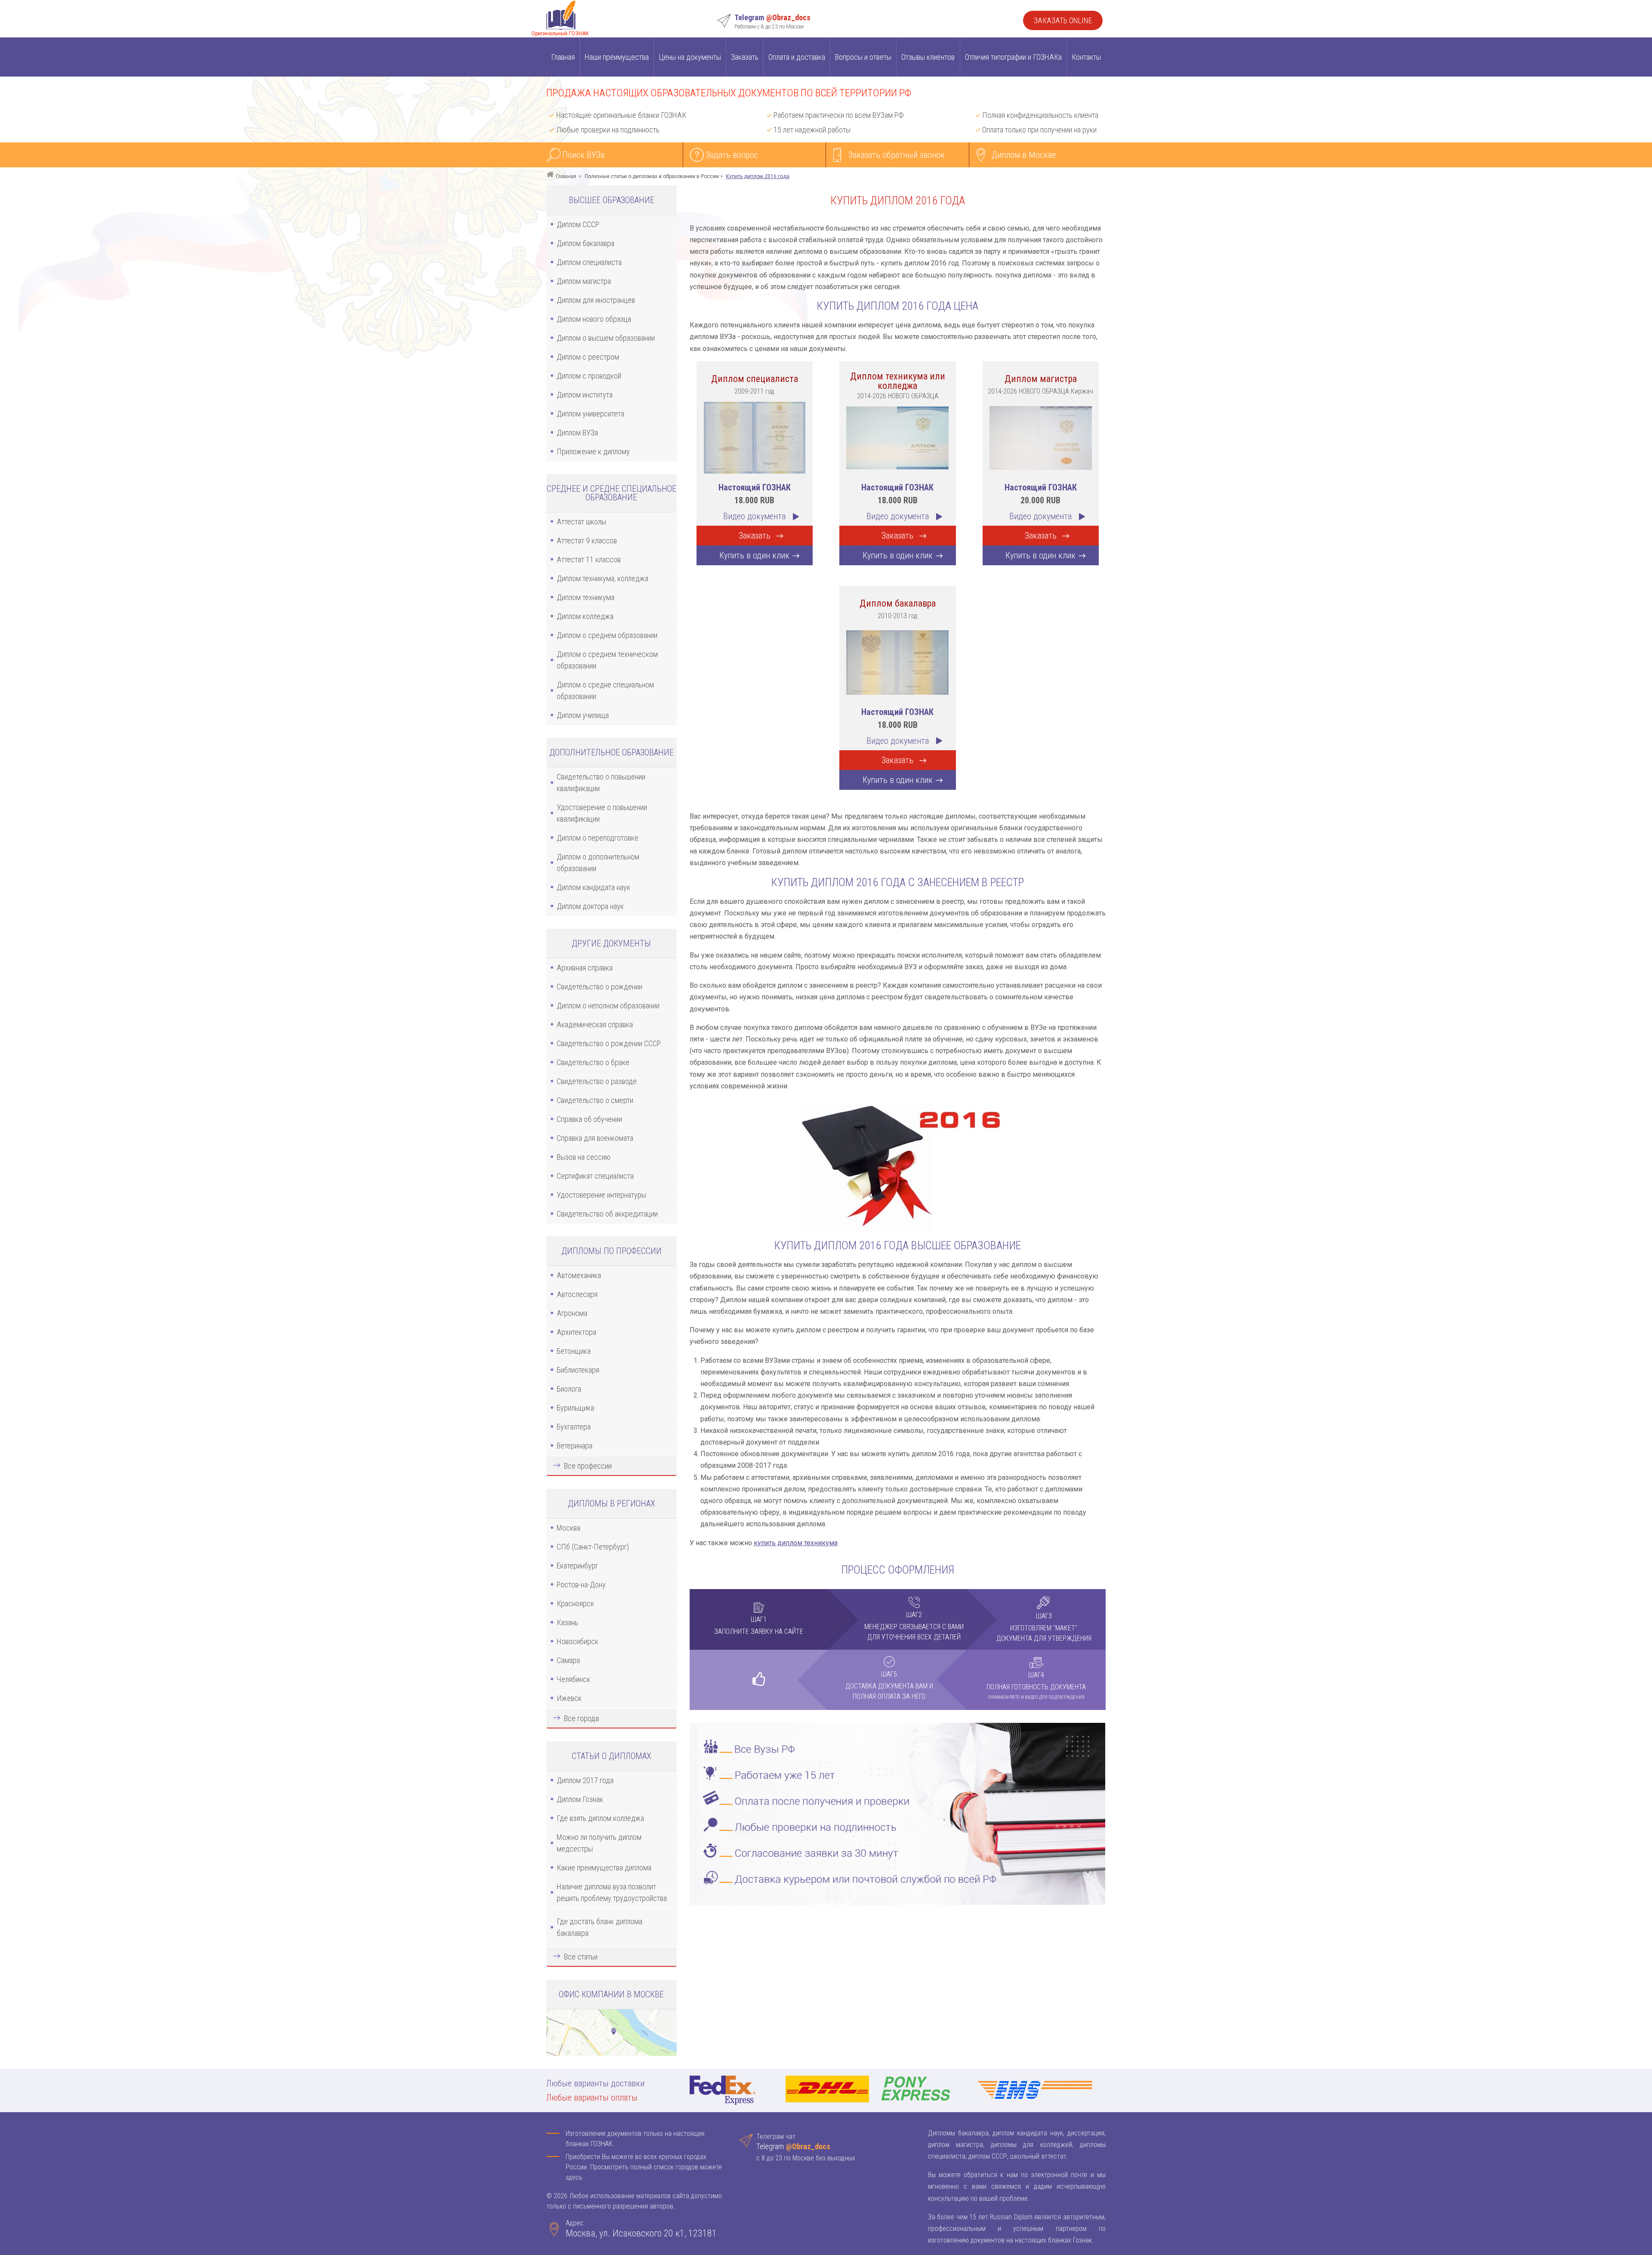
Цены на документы (690, 57)
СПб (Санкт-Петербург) (593, 1547)
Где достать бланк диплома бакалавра (599, 1927)
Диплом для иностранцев (596, 300)
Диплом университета (590, 414)
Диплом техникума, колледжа (603, 578)
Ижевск (569, 1698)
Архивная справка (585, 968)
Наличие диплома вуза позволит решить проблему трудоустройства (612, 1892)
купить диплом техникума (796, 1543)
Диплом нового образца (594, 319)
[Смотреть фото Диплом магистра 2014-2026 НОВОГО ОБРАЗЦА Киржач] (1041, 437)
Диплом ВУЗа (577, 433)
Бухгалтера (574, 1427)
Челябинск (573, 1679)
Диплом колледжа (585, 616)
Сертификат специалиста (595, 1176)
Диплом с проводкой (589, 376)
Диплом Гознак (580, 1799)
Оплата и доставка (797, 57)
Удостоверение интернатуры (601, 1195)
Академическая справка (595, 1024)
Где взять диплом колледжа (600, 1818)
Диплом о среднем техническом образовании (607, 660)
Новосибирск (578, 1641)
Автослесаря (577, 1294)
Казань (567, 1622)
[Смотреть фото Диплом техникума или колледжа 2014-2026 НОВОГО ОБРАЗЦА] (897, 437)
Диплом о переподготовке (598, 838)
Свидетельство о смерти (595, 1100)
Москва (569, 1528)
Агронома (572, 1313)
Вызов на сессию (584, 1157)
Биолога (569, 1389)
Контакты (1086, 57)
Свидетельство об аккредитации (607, 1214)
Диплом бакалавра (586, 243)
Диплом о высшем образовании (606, 338)
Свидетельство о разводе (597, 1081)
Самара (568, 1660)
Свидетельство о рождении (599, 987)
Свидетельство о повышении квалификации (601, 782)
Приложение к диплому (593, 451)
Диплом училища (583, 715)
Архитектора (576, 1332)
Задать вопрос (732, 155)
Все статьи (581, 1957)
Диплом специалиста (589, 262)
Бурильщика (575, 1408)
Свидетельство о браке (593, 1062)
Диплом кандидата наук (593, 887)
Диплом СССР (578, 224)
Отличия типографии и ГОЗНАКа (1013, 57)
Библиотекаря (578, 1370)
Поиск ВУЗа (583, 155)
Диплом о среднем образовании (607, 635)
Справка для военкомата (595, 1138)
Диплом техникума (586, 597)
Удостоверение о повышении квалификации (602, 813)
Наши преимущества (617, 57)
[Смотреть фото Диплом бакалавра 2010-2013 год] (897, 661)
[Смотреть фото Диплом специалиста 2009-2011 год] (755, 437)
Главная (563, 57)
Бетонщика (574, 1351)
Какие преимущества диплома (604, 1868)
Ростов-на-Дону (581, 1585)
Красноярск (575, 1603)
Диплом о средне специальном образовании (605, 690)
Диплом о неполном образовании (608, 1006)
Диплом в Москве (1024, 155)
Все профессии (588, 1466)
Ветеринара (575, 1446)
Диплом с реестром (588, 357)
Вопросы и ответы (863, 57)
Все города (581, 1718)
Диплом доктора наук (590, 906)
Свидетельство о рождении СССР (609, 1043)
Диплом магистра (584, 281)
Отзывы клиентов (928, 57)
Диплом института (585, 395)
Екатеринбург (577, 1566)
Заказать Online (1063, 20)
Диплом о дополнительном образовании (598, 863)
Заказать (745, 57)
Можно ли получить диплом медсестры (599, 1843)
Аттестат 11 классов (589, 559)
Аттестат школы (581, 522)
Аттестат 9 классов (587, 541)
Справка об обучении (589, 1119)
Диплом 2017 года (585, 1780)
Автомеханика (579, 1275)
